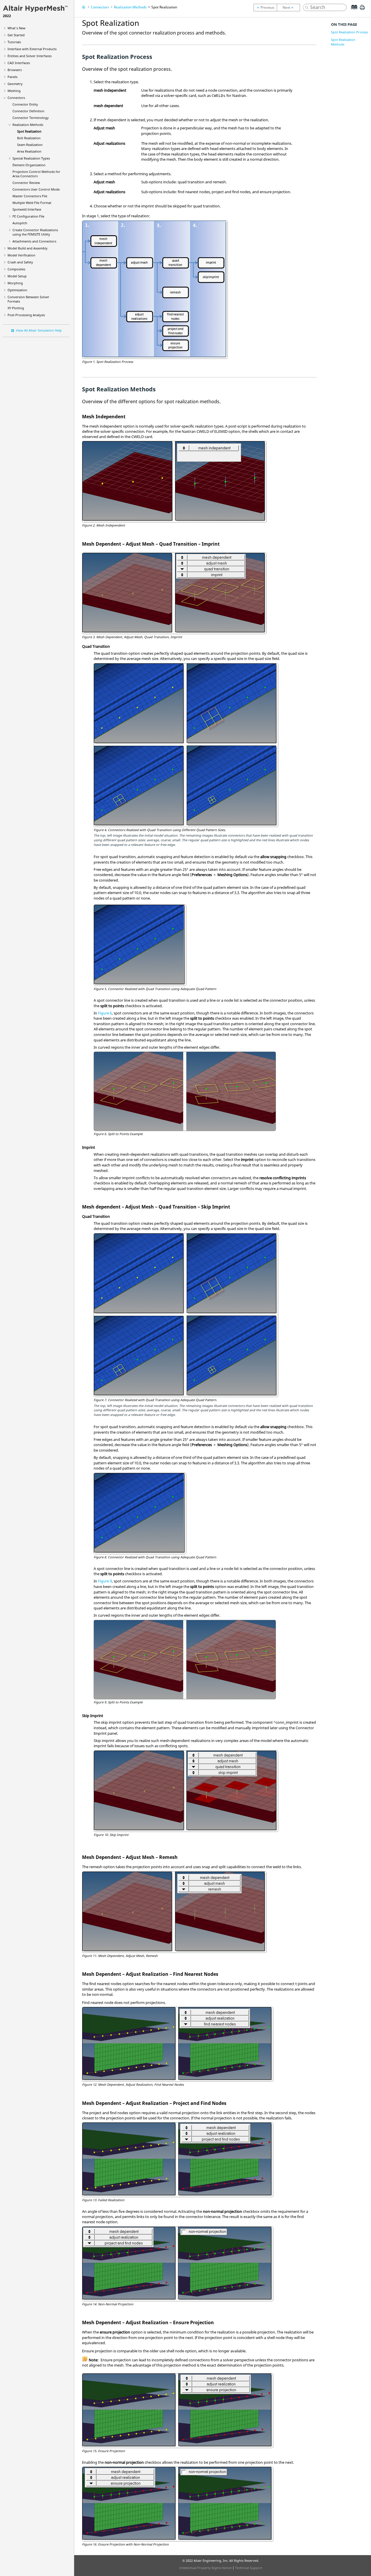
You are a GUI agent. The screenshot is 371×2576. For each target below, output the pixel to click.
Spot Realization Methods (343, 42)
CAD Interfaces (19, 63)
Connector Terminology (31, 118)
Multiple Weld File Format (32, 203)
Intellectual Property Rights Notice (205, 2568)
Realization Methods (28, 125)
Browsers (15, 70)
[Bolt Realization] (290, 8)
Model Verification (21, 255)
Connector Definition (28, 111)
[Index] (352, 12)
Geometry (15, 84)
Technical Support (249, 2568)
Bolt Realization (29, 138)
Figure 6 (105, 1013)
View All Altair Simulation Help (39, 330)
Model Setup (17, 276)
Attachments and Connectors (34, 241)
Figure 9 (105, 1581)
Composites (16, 269)
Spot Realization (29, 131)
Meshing (14, 91)
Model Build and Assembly (28, 248)
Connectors (16, 98)
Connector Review (26, 183)
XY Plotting (16, 308)
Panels (12, 77)
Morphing (15, 283)
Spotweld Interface (27, 209)
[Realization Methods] (265, 8)
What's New (17, 28)
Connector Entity (25, 104)
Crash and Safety (20, 262)
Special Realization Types (31, 158)
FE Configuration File (28, 216)
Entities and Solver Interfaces (30, 56)
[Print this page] (362, 10)
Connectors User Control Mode (36, 189)
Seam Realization (30, 145)
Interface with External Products (32, 49)
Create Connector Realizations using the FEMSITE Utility (35, 232)
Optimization (17, 290)
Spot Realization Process (349, 32)
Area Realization (29, 151)
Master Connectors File (30, 196)
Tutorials (14, 42)
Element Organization (29, 165)
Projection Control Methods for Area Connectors (36, 174)
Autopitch (20, 223)
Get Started (16, 35)
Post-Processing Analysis (26, 315)
